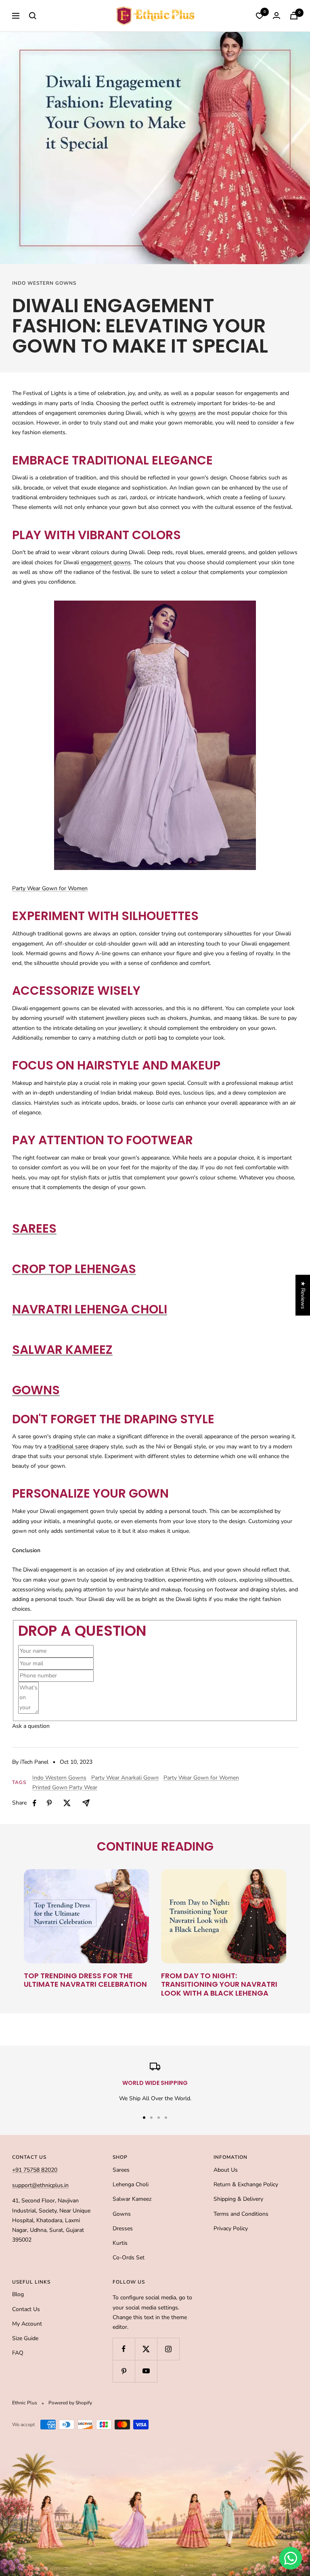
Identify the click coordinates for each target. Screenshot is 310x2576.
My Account (27, 2324)
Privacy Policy (231, 2228)
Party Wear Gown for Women (201, 1778)
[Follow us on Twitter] (146, 2349)
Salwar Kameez (62, 1350)
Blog (18, 2294)
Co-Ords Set (129, 2258)
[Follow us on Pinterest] (124, 2371)
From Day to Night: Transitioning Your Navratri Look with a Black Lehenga (219, 1984)
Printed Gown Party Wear (65, 1787)
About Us (226, 2170)
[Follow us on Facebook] (124, 2349)
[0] (260, 16)
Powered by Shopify (70, 2403)
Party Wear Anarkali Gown (125, 1778)
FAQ (18, 2353)
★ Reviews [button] (303, 1295)
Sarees (34, 1228)
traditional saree (68, 1447)
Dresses (123, 2228)
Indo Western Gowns (44, 283)
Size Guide (25, 2338)
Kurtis (120, 2243)
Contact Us (26, 2309)
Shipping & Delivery (238, 2199)
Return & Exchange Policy (246, 2184)
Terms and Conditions (241, 2214)
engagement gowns (106, 562)
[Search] (33, 16)
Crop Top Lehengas (74, 1269)
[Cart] (294, 16)
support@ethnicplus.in (40, 2185)
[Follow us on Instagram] (168, 2349)
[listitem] (35, 1803)
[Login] (276, 16)
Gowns (36, 1390)
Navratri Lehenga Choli (90, 1309)
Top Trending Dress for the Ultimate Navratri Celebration (85, 1980)
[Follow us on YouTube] (146, 2371)
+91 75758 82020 (35, 2170)
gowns (187, 413)
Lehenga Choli (131, 2184)
